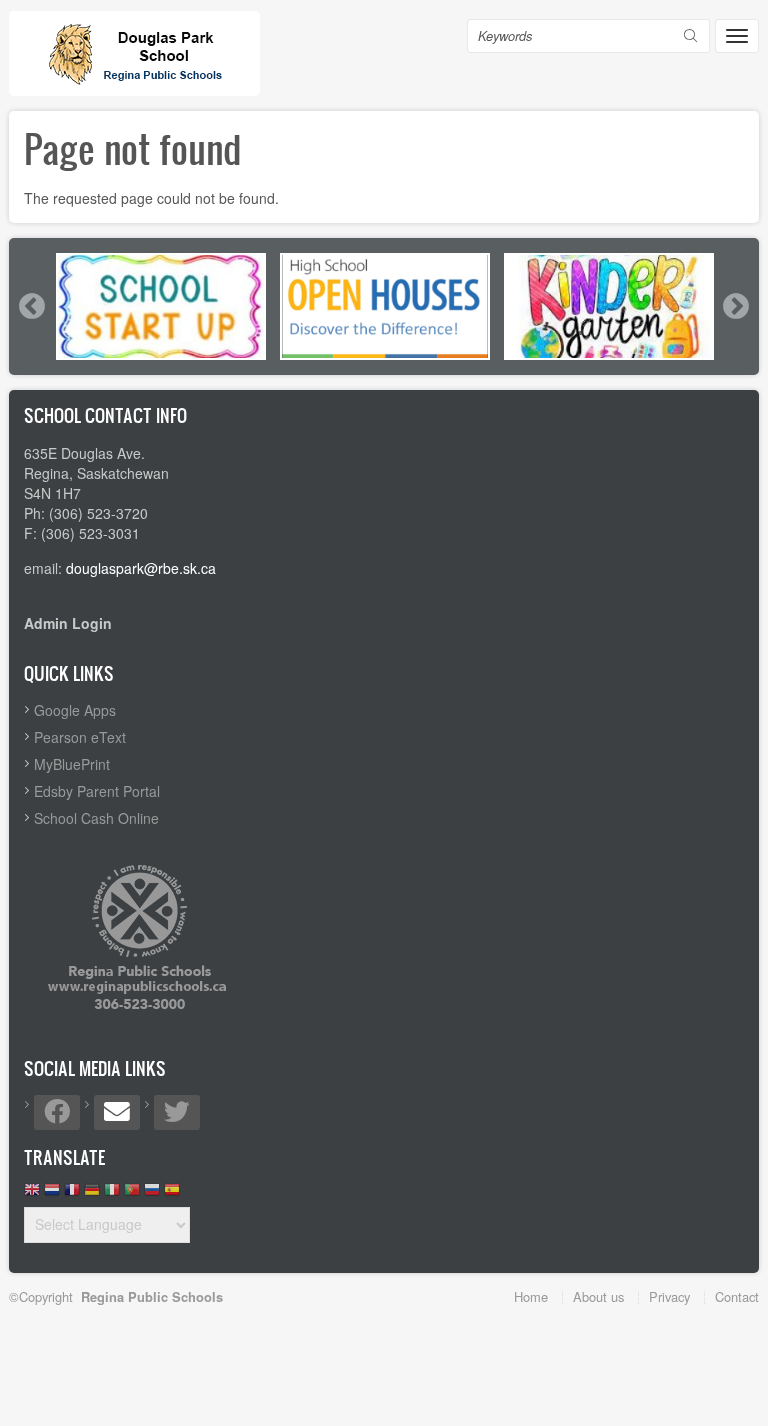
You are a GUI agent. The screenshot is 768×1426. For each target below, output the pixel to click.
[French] (72, 1194)
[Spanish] (172, 1194)
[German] (92, 1194)
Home (531, 1296)
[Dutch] (52, 1194)
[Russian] (152, 1194)
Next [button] (735, 306)
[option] (161, 306)
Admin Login (68, 623)
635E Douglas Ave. (84, 453)
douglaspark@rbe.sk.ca (141, 568)
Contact (737, 1296)
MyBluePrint (72, 764)
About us (598, 1296)
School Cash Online (96, 818)
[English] (32, 1194)
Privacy (669, 1296)
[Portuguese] (132, 1194)
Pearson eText (80, 737)
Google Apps (75, 710)
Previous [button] (31, 306)
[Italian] (112, 1194)
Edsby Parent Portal (97, 791)
